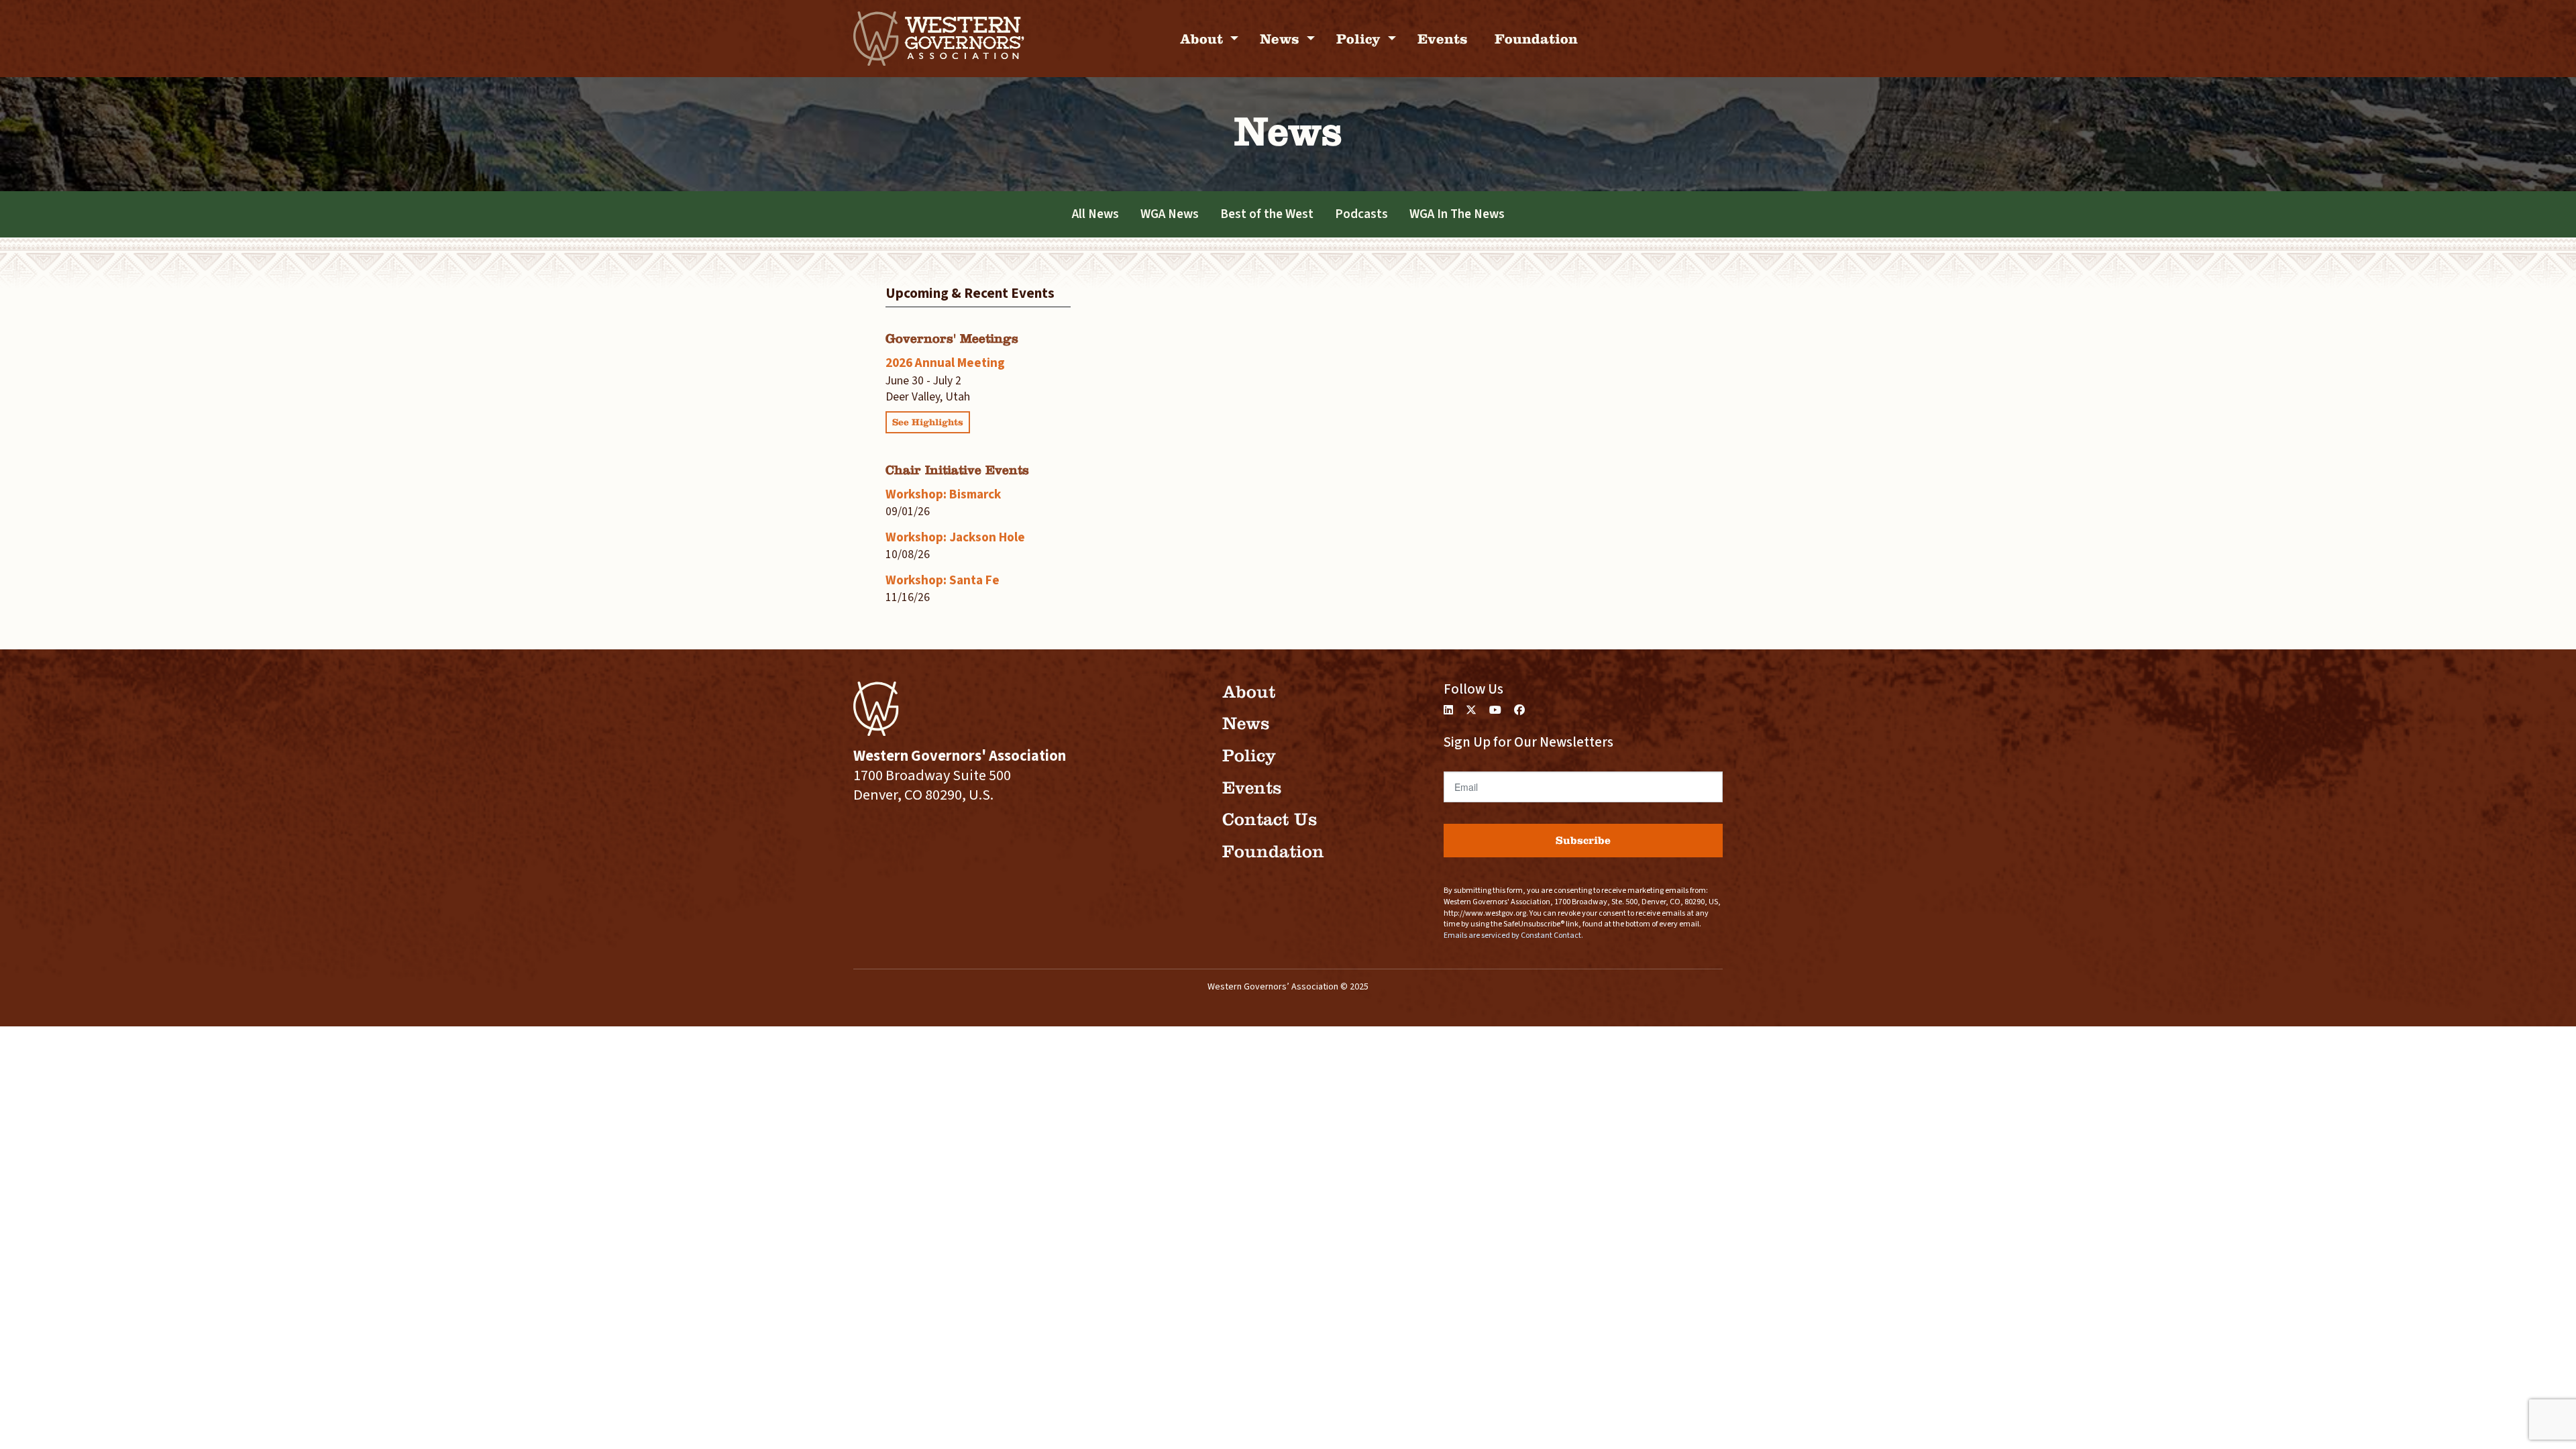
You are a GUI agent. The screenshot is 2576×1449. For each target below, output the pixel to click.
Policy (1360, 39)
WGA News (1170, 214)
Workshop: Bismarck (943, 494)
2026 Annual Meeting (945, 363)
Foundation (1536, 39)
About (1203, 39)
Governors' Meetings (952, 338)
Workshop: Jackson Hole (955, 537)
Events (1443, 39)
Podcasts (1361, 214)
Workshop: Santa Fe (943, 580)
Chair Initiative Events (957, 470)
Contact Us (1270, 819)
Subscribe (1583, 840)
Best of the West (1267, 214)
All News (1095, 214)
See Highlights (928, 422)
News (1282, 39)
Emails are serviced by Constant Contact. (1513, 935)
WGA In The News (1457, 214)
